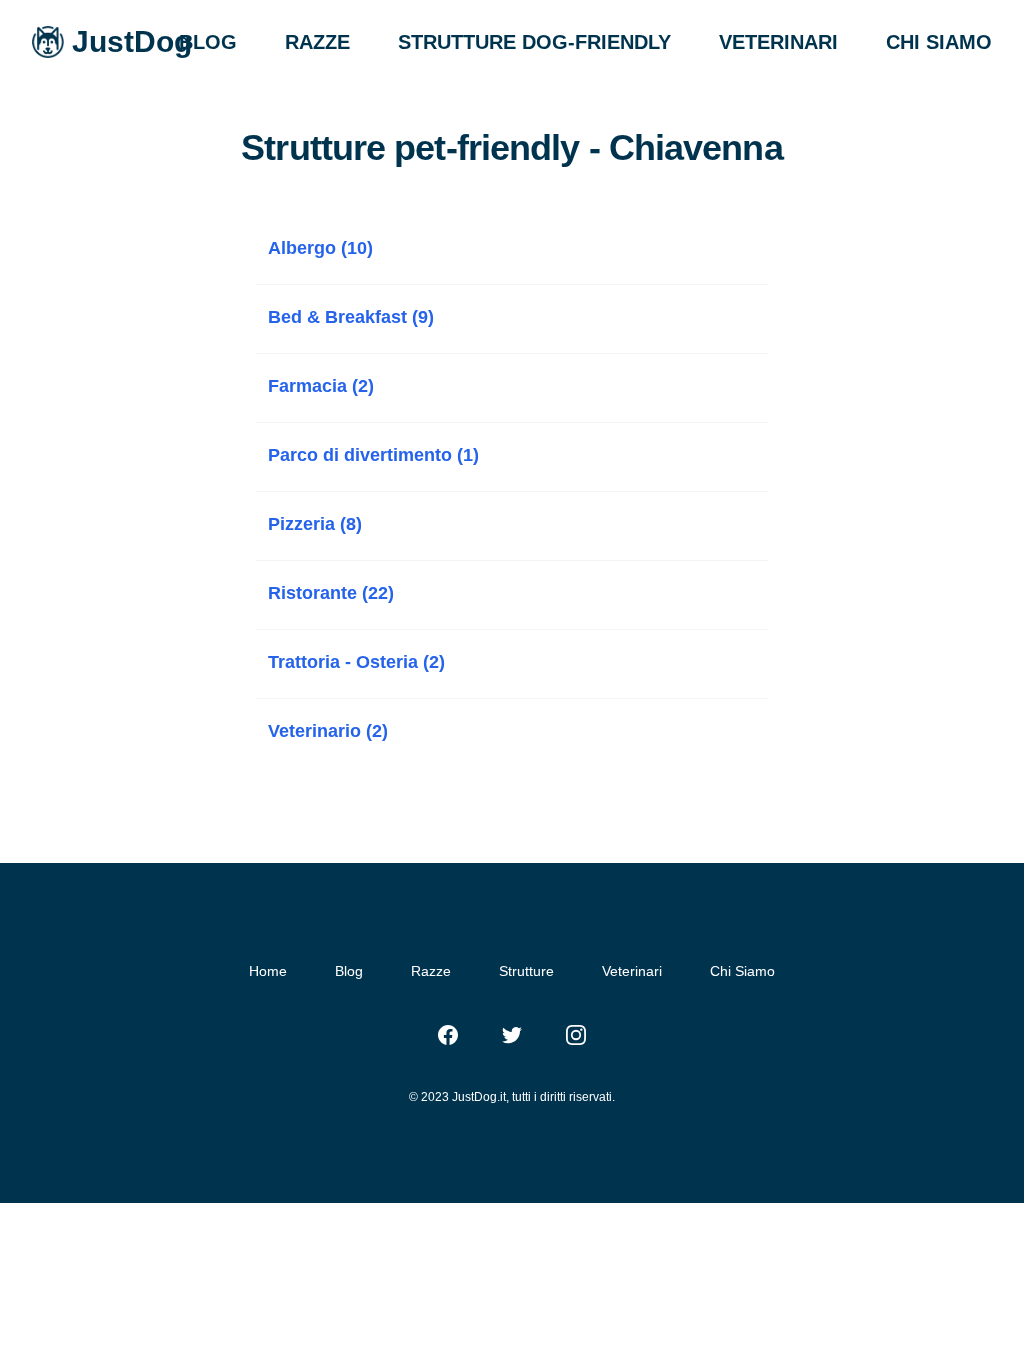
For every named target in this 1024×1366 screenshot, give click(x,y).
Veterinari (632, 971)
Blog (349, 971)
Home (268, 971)
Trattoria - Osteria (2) (356, 662)
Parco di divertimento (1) (373, 455)
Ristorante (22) (331, 593)
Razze (431, 971)
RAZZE (317, 42)
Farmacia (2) (321, 386)
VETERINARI (778, 42)
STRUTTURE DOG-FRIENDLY (534, 42)
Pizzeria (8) (315, 524)
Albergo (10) (320, 248)
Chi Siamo (742, 971)
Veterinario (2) (328, 731)
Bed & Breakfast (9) (351, 317)
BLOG (208, 42)
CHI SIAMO (939, 42)
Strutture (526, 971)
